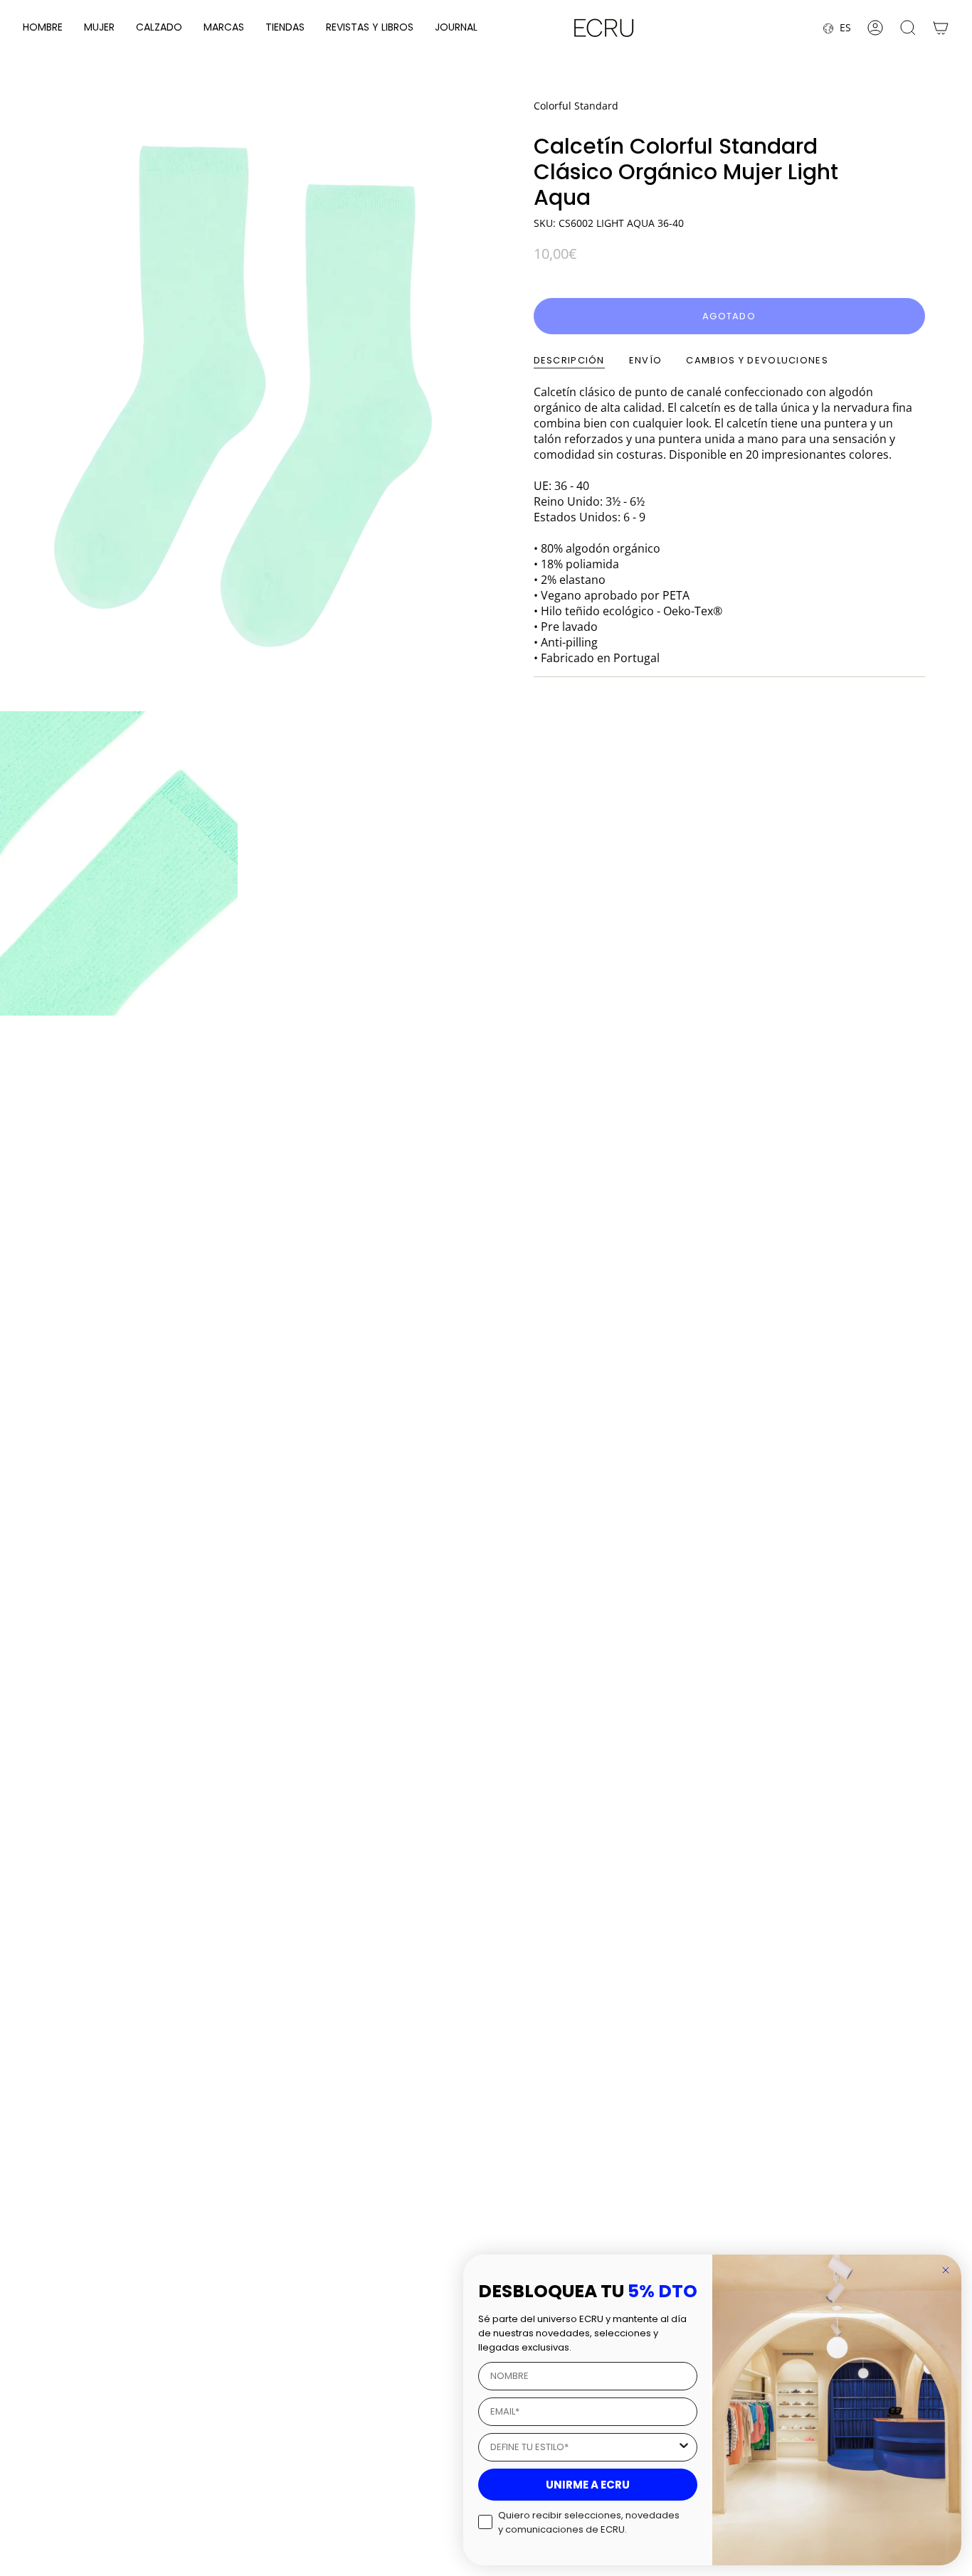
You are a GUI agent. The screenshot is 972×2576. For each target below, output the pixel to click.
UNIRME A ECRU (588, 2485)
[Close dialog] (946, 2270)
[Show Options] (684, 2447)
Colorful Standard (576, 106)
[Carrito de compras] (941, 28)
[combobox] (583, 2447)
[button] (43, 28)
